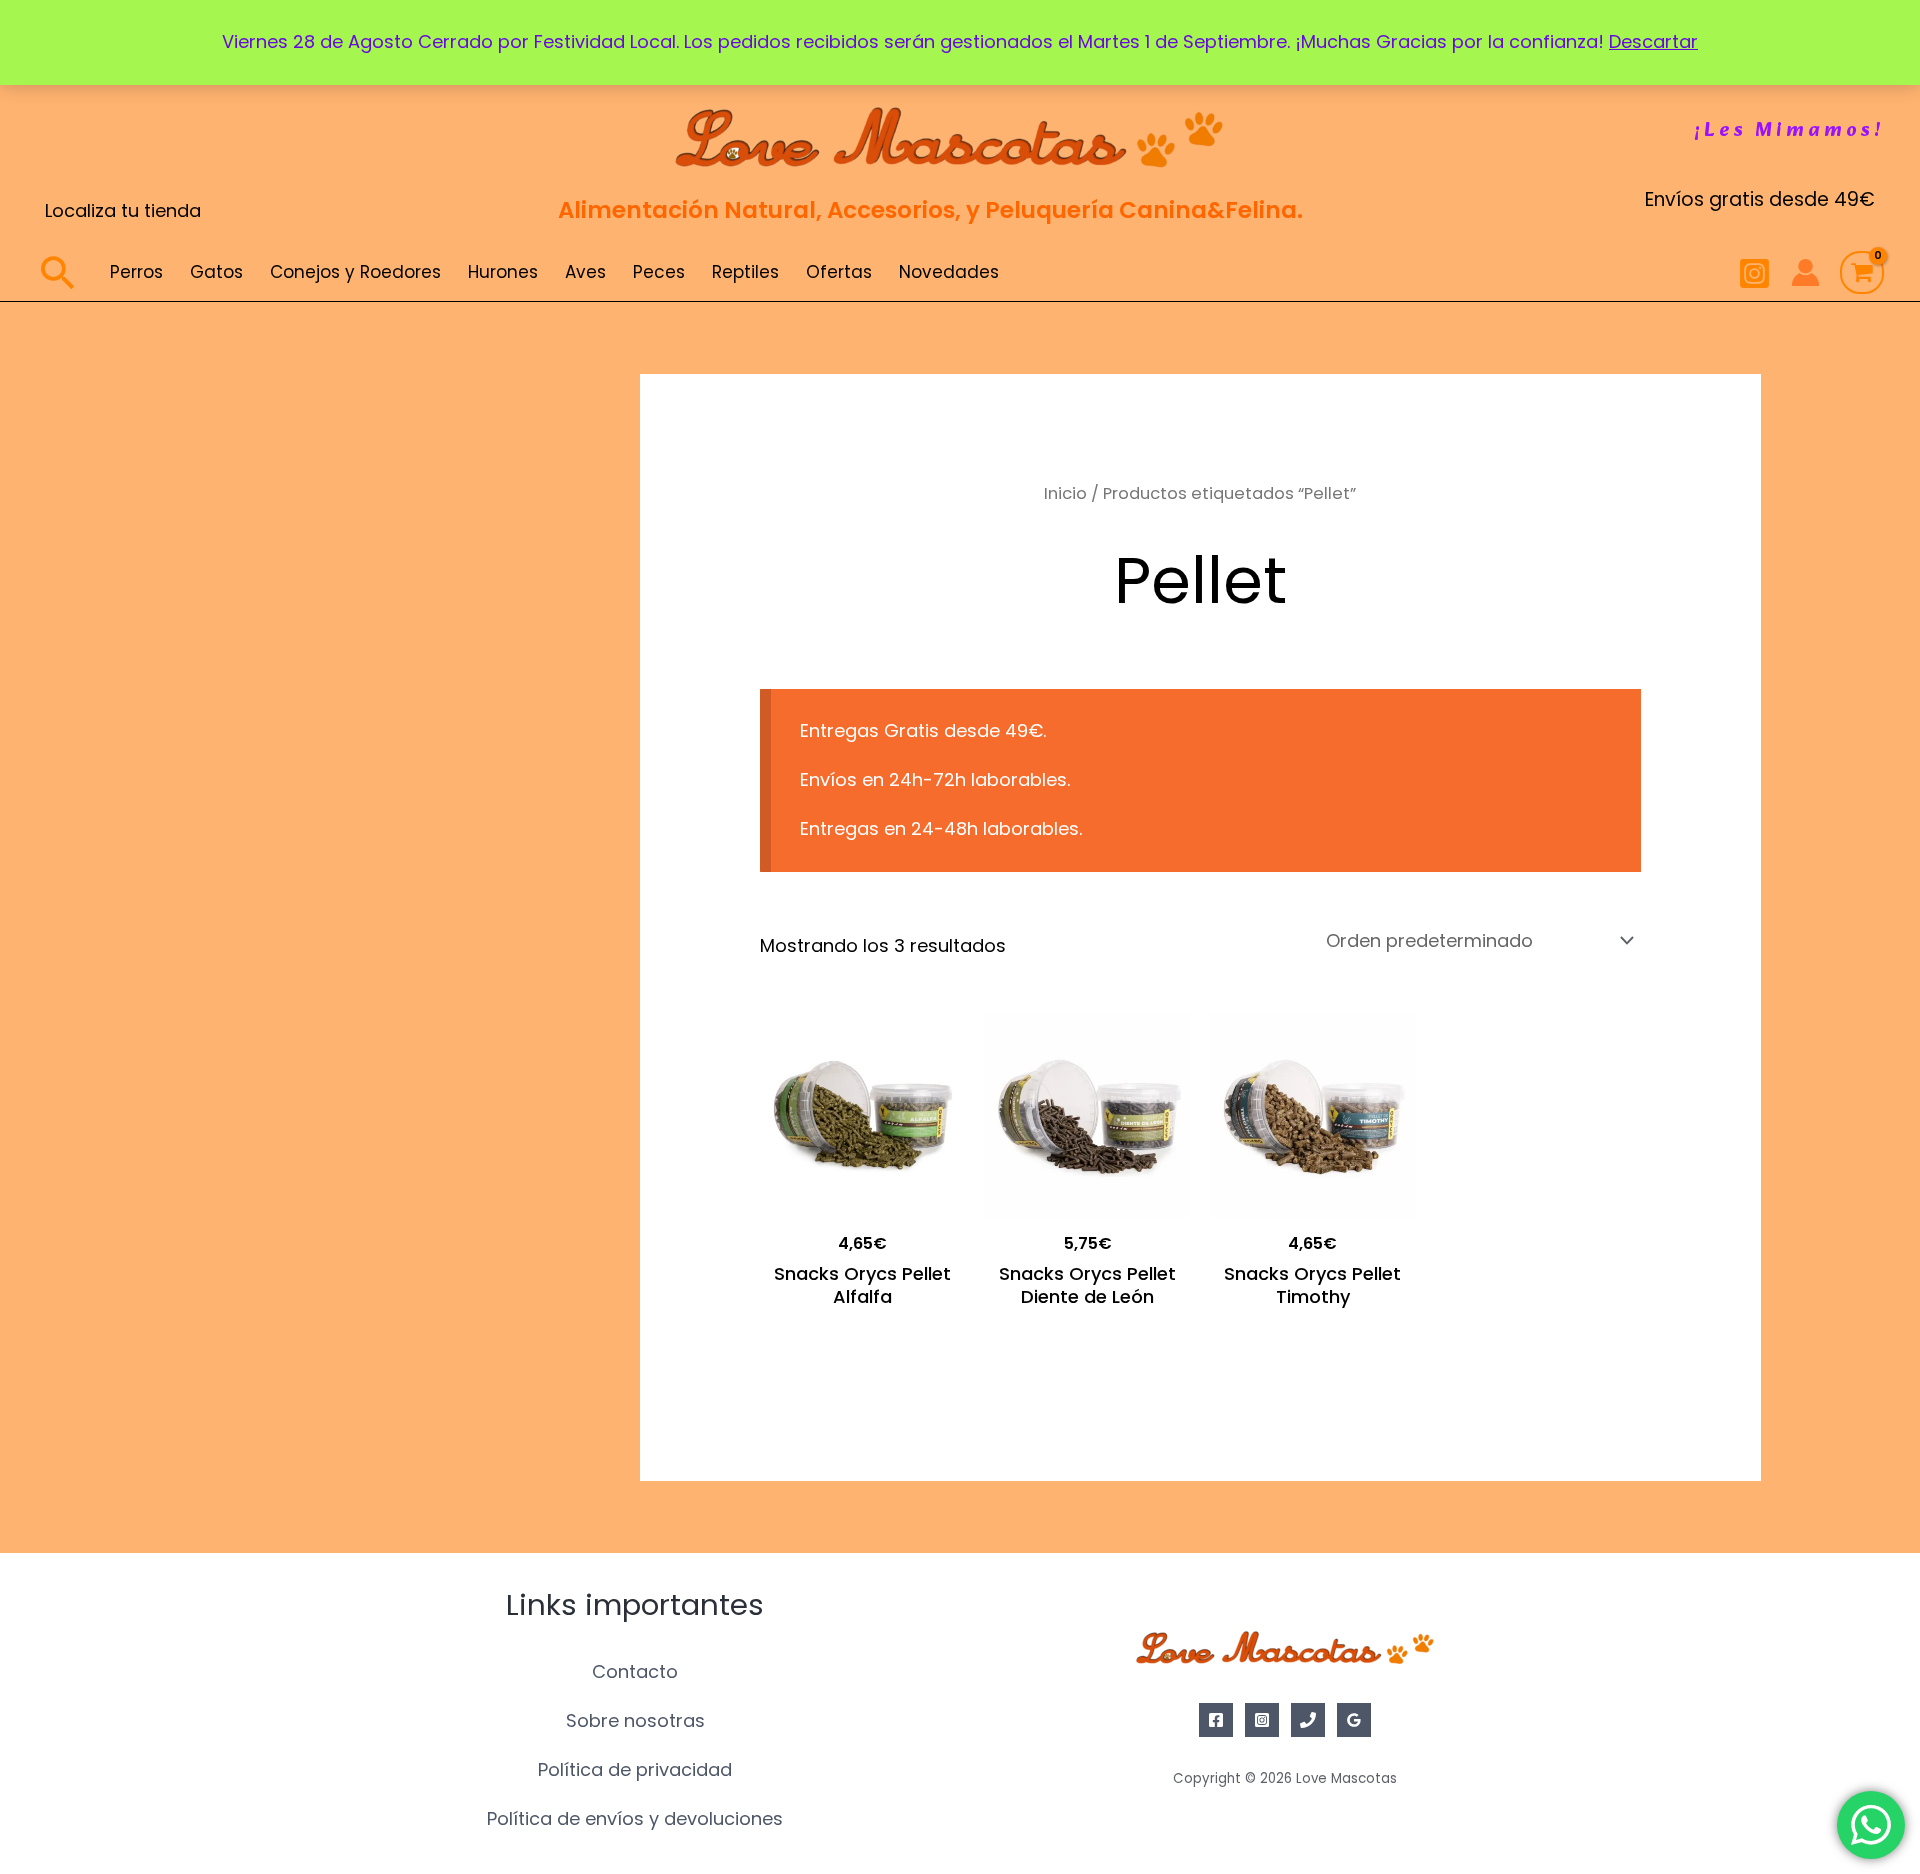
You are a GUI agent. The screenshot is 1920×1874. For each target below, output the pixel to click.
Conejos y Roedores (355, 272)
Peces (659, 272)
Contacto (635, 1671)
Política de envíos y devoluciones (635, 1818)
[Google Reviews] (1354, 1720)
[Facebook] (1216, 1720)
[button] (1789, 131)
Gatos (216, 272)
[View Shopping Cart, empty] (1862, 273)
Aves (585, 272)
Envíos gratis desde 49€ (1760, 199)
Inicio (1065, 493)
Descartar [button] (1653, 41)
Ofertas (839, 272)
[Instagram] (1754, 273)
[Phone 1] (1308, 1720)
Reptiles (745, 272)
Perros (136, 272)
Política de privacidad (635, 1769)
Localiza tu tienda (123, 210)
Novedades (949, 272)
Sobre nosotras (635, 1720)
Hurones (503, 272)
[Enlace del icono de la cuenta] (1805, 272)
